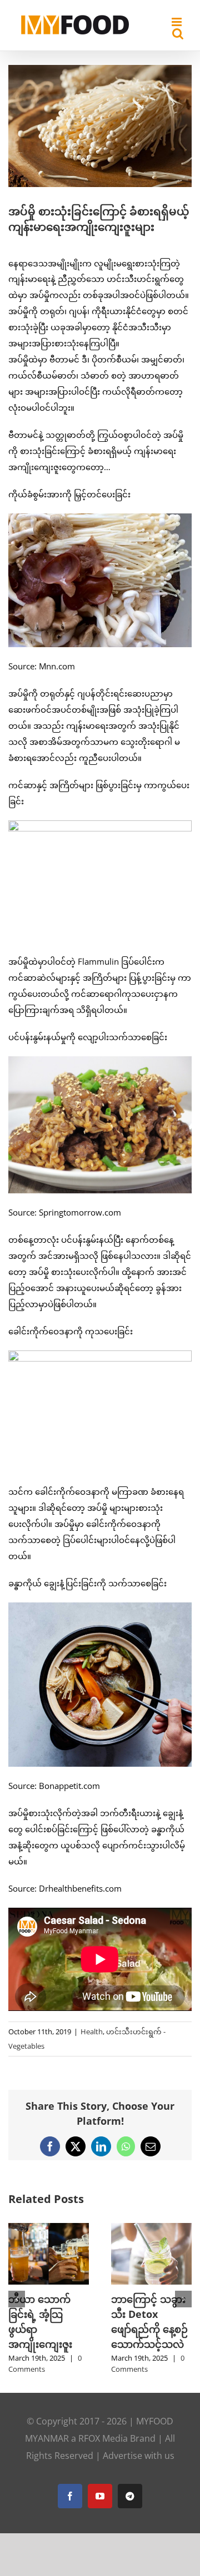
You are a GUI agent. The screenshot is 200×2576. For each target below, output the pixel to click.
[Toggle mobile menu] (177, 22)
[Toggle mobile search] (178, 34)
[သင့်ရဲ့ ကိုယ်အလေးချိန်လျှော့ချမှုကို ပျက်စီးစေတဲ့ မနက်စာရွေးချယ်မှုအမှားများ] (151, 2229)
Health (92, 2031)
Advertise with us (139, 2471)
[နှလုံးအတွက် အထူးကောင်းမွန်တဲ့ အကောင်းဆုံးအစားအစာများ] (49, 2229)
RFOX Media (103, 2453)
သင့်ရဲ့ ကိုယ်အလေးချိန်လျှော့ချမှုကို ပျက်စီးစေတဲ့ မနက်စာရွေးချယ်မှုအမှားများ (151, 2329)
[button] (17, 2306)
